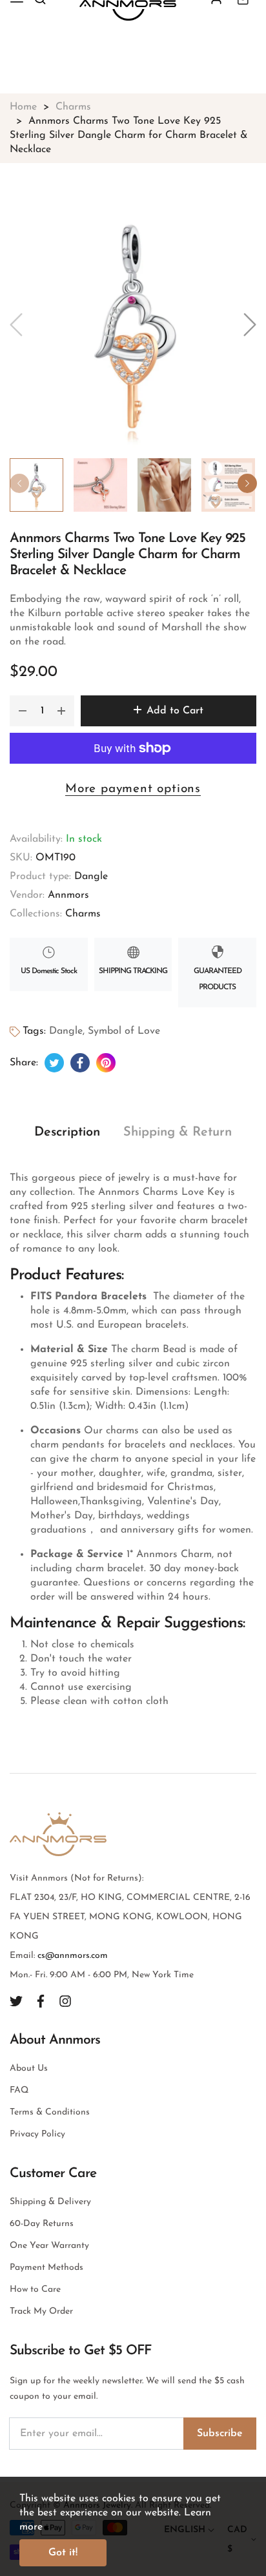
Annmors (68, 895)
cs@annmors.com (73, 1956)
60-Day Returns (42, 2224)
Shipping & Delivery (50, 2202)
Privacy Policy (37, 2134)
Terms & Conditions (50, 2112)
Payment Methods (46, 2268)
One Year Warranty (49, 2246)
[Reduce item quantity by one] (23, 711)
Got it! (63, 2553)
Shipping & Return (178, 1132)
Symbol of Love (124, 1031)
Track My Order (41, 2311)
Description (67, 1132)
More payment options (133, 789)
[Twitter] (16, 2001)
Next (247, 483)
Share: (24, 1063)
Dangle (91, 876)
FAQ (19, 2090)
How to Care (35, 2290)
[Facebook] (41, 2001)
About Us (29, 2068)
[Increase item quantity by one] (61, 711)
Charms (83, 914)
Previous (19, 483)
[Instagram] (65, 2001)
